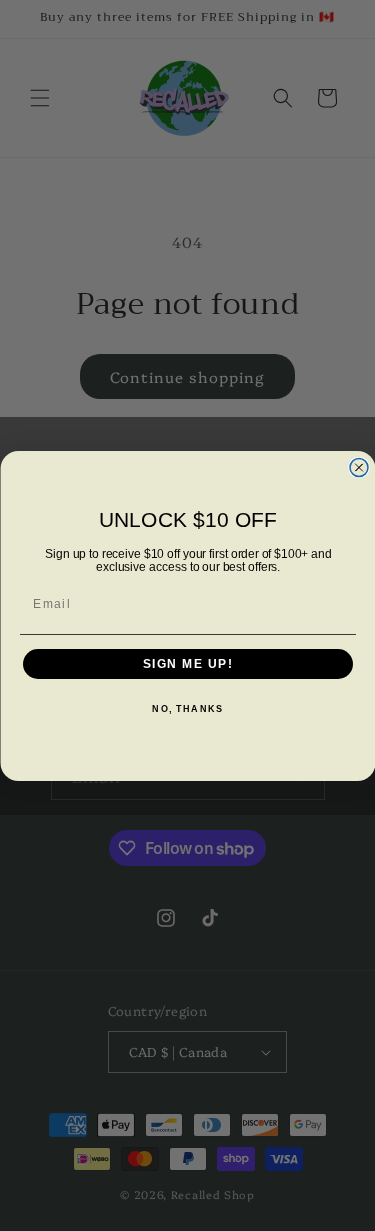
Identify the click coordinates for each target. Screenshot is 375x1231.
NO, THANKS (187, 709)
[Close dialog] (359, 467)
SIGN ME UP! (187, 663)
